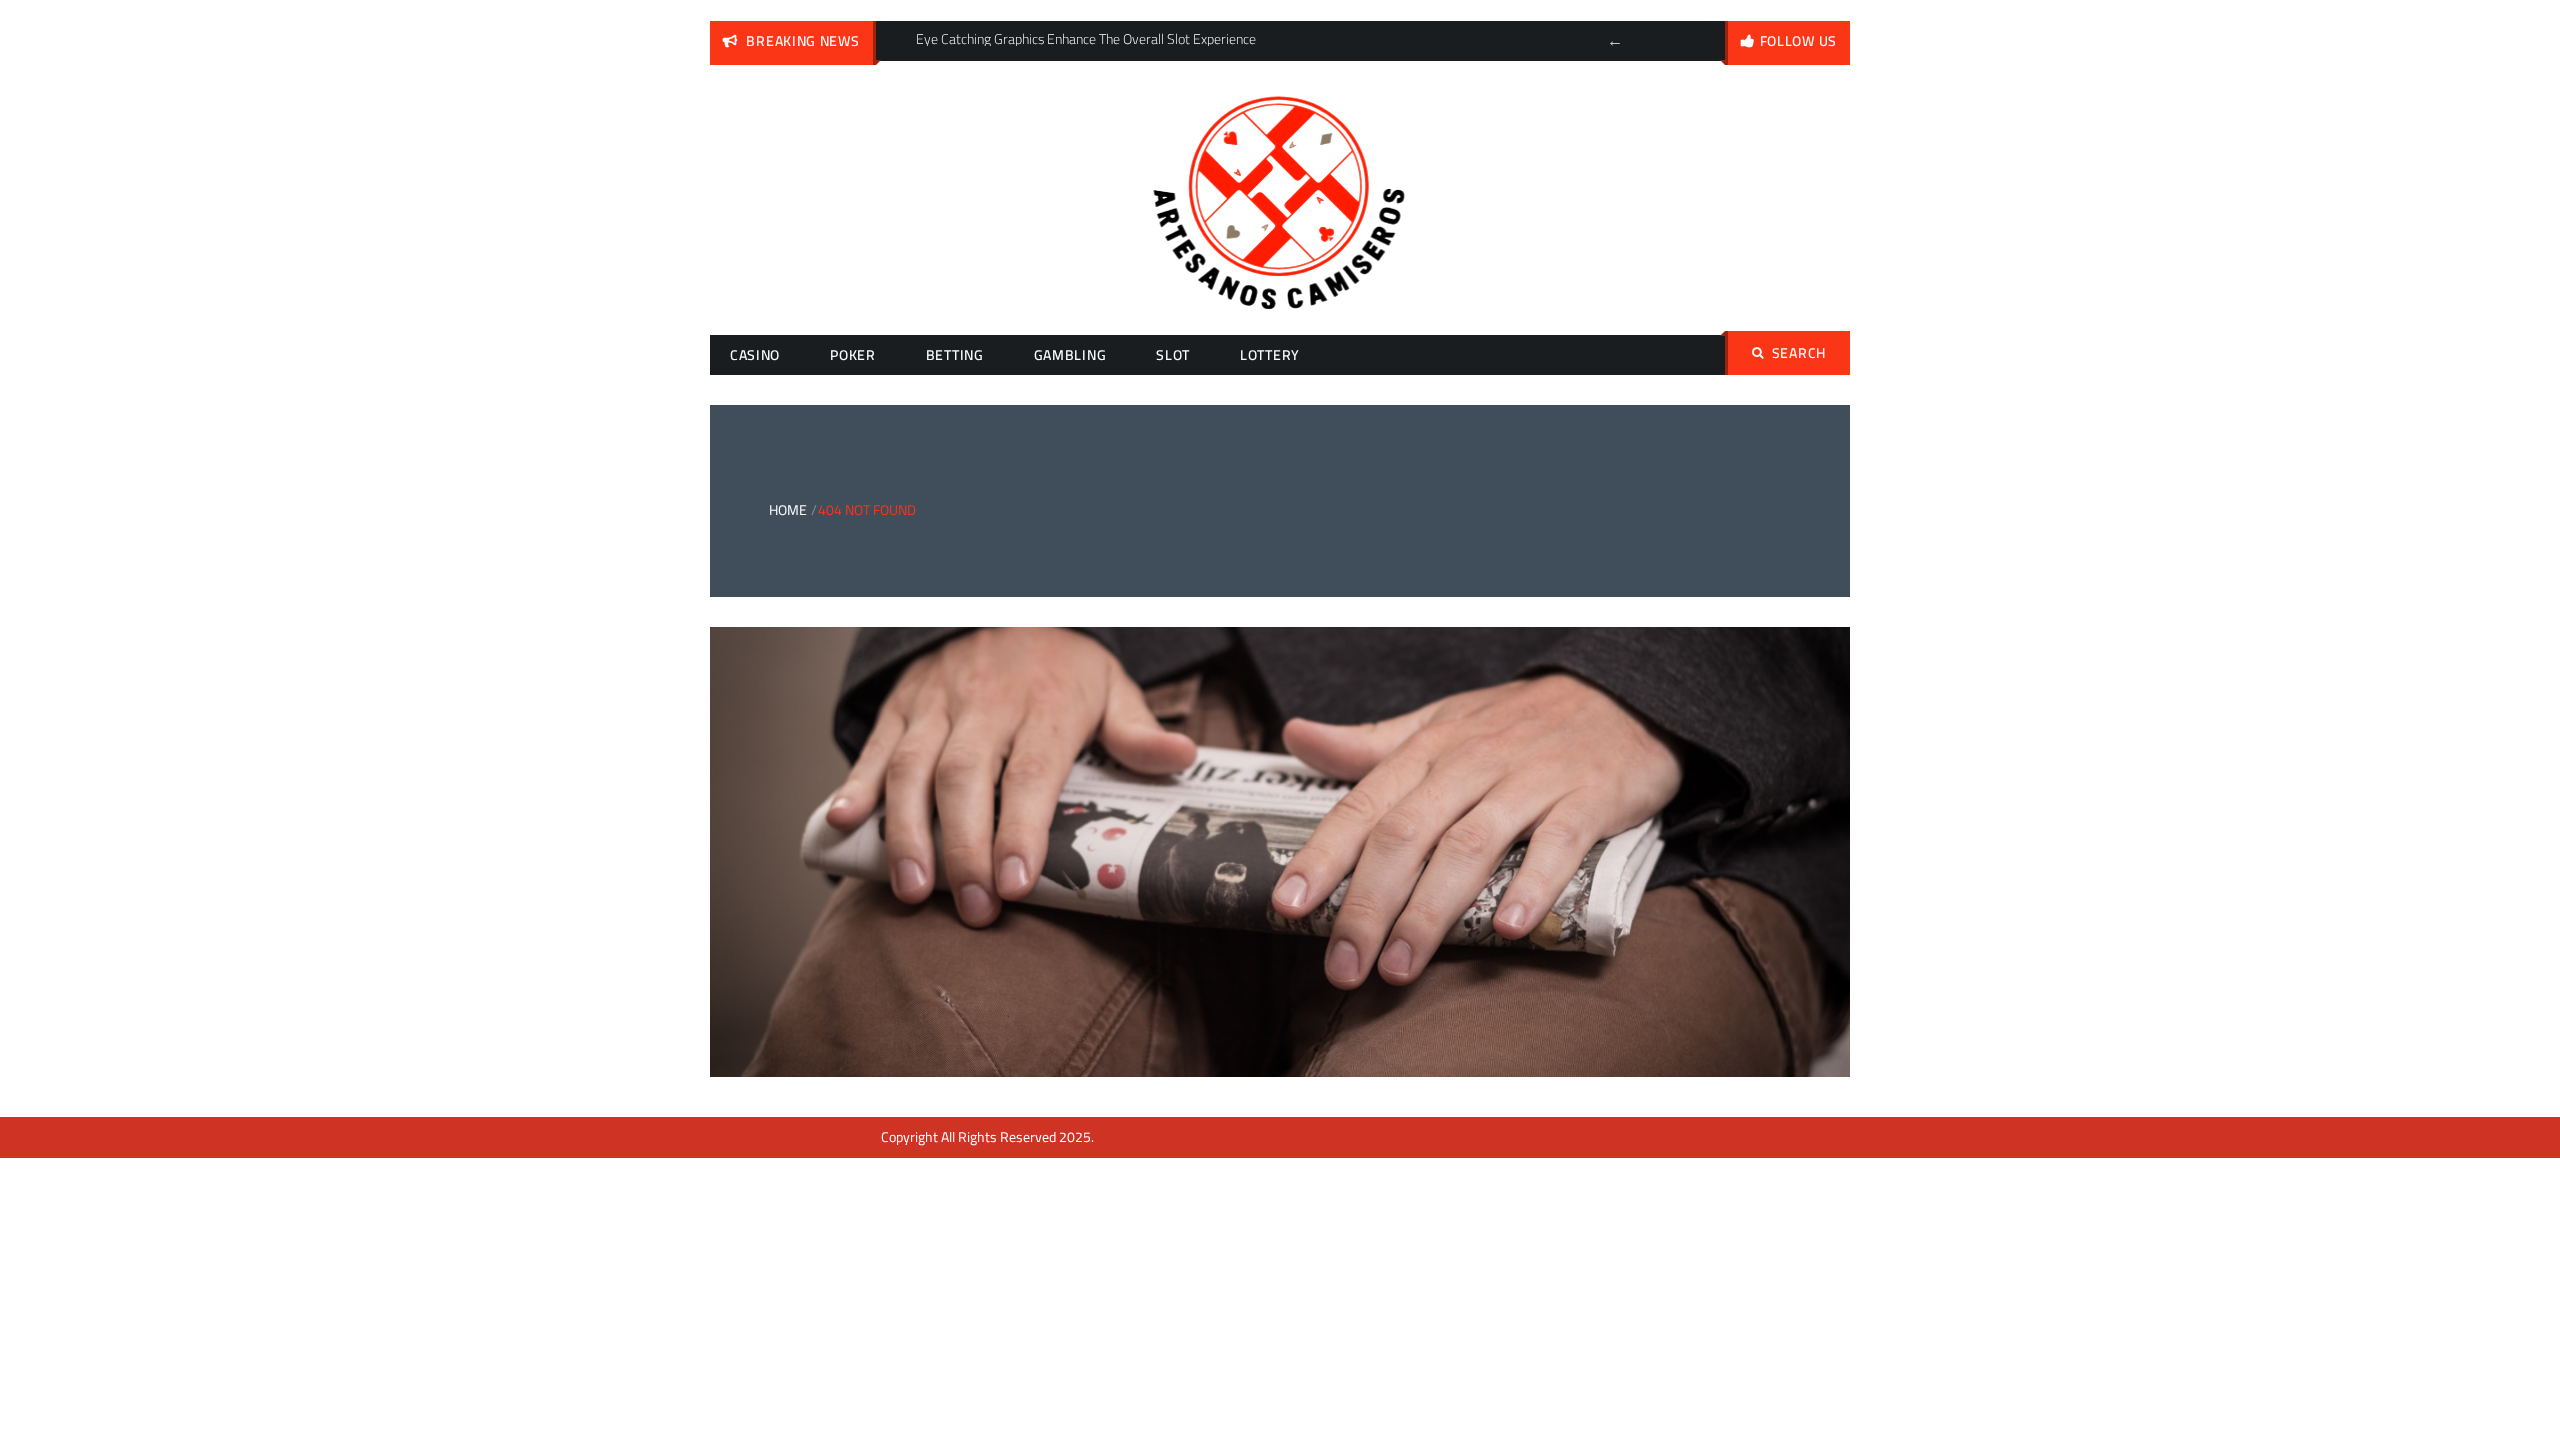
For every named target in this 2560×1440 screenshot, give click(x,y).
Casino (755, 355)
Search (1799, 353)
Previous (1615, 41)
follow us (1798, 41)
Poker (853, 355)
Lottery (1270, 355)
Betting (955, 355)
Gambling (1070, 355)
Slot (1173, 355)
